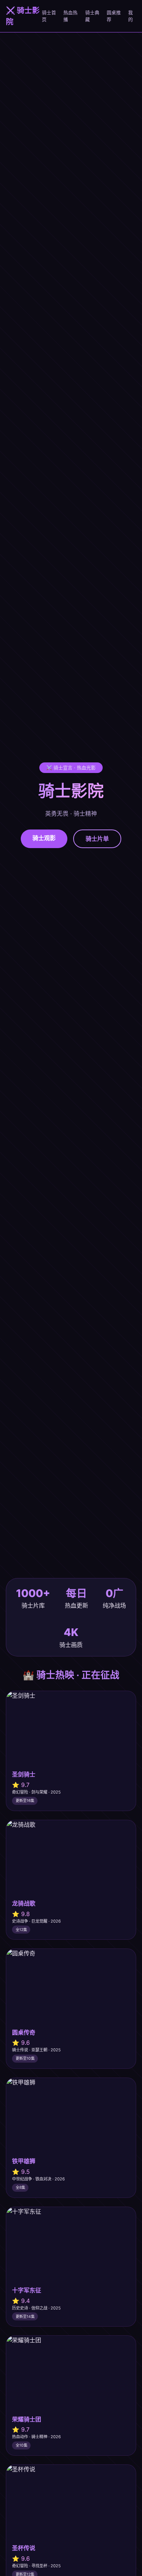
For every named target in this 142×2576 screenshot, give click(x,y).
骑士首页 (49, 16)
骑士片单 (97, 839)
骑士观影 (44, 838)
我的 (131, 16)
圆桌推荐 (114, 16)
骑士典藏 (92, 16)
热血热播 (70, 16)
